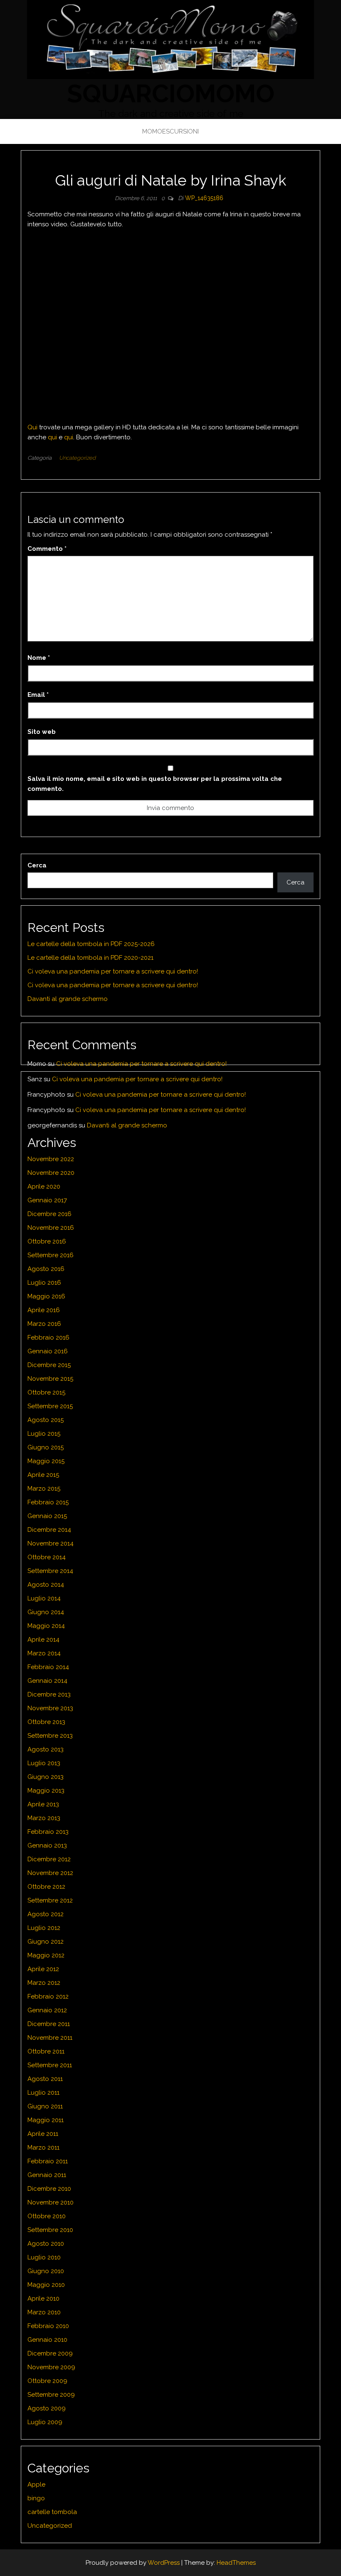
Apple (36, 2484)
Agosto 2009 (47, 2408)
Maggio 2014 (46, 1626)
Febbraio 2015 (48, 1502)
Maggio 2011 (46, 2120)
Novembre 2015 (50, 1379)
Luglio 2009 (45, 2422)
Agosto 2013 (46, 1749)
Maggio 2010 (46, 2285)
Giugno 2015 (46, 1447)
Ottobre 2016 (47, 1241)
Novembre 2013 (50, 1708)
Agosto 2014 (46, 1585)
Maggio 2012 (46, 1955)
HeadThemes (236, 2563)
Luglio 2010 (44, 2257)
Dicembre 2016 (49, 1214)
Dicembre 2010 (49, 2189)
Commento (47, 549)
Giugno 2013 (46, 1777)
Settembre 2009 (51, 2395)
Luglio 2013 (44, 1763)
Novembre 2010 (51, 2202)
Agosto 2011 (45, 2079)
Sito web (42, 732)
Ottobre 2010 (47, 2216)
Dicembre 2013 (49, 1694)
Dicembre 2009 (50, 2353)
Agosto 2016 (46, 1269)
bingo (36, 2498)
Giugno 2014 (46, 1612)
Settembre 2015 (50, 1406)
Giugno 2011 (45, 2106)
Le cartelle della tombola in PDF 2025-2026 (91, 944)
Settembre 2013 (50, 1736)
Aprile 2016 (44, 1310)
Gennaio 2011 (47, 2175)
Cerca (37, 865)
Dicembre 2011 (49, 2024)
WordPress (164, 2563)
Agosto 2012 (46, 1914)
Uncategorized (77, 458)
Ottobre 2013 (46, 1722)
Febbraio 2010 (48, 2326)
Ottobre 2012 (46, 1887)
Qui (32, 427)
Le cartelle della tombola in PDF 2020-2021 (90, 958)
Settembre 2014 (50, 1571)
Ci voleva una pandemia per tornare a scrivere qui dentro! (113, 971)
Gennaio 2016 (48, 1351)
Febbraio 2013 (48, 1832)
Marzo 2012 (44, 1983)
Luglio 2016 (44, 1283)
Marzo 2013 (44, 1818)
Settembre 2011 (50, 2065)
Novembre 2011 (50, 2038)
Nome (39, 658)
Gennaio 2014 (47, 1681)
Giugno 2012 (46, 1942)
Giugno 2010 (46, 2271)
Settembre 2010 (50, 2230)
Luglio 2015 (44, 1434)
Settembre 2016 (51, 1255)
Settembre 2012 (50, 1900)
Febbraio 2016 (48, 1338)
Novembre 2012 (50, 1873)
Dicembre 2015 (49, 1365)
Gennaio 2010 (47, 2340)
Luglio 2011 (43, 2093)
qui (52, 437)
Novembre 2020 (51, 1173)
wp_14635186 (204, 198)
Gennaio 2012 (47, 2010)
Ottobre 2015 (46, 1392)
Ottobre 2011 (46, 2051)
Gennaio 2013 (47, 1845)
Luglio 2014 (44, 1598)
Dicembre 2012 (49, 1859)
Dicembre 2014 (49, 1530)
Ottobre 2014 (47, 1557)
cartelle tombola (52, 2512)
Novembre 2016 (51, 1228)
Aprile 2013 (43, 1804)
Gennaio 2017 (47, 1200)
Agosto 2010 (46, 2244)
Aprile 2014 (43, 1640)
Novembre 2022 (51, 1159)
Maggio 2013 (46, 1791)
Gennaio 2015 (47, 1516)
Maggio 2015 (46, 1461)
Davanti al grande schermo (68, 999)
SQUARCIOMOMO (171, 94)
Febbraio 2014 (48, 1667)
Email (38, 695)
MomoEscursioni (170, 131)
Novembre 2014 (51, 1543)
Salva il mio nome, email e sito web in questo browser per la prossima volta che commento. (155, 784)
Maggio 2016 (46, 1296)
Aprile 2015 (43, 1475)
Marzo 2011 (43, 2147)
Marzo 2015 (44, 1489)
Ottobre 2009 (47, 2381)
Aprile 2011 (43, 2134)
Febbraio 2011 (48, 2161)
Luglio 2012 (44, 1928)
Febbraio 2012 (48, 1996)
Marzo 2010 (44, 2312)
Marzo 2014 (44, 1653)
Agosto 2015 (46, 1420)
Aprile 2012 (43, 1969)
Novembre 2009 (51, 2367)
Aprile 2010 (43, 2299)
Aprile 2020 (44, 1186)
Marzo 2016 (44, 1324)
